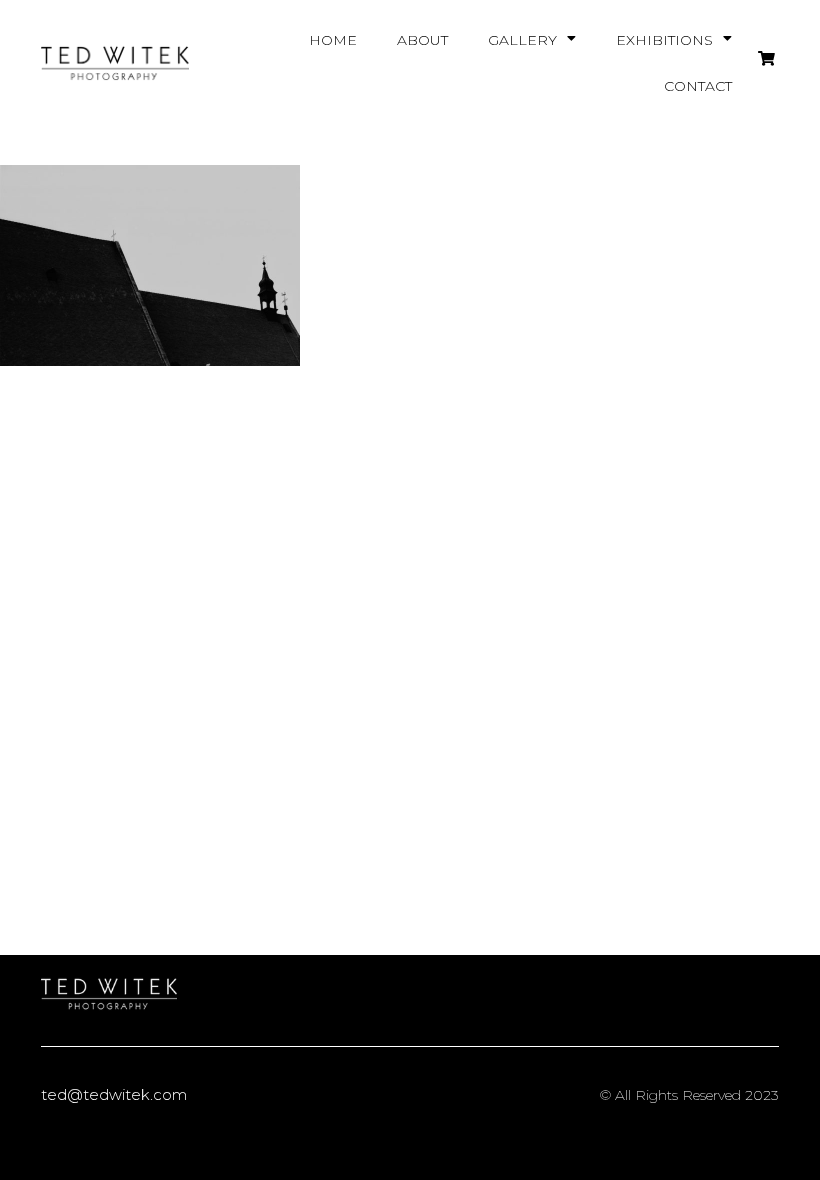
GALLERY (522, 40)
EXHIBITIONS (664, 40)
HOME (333, 40)
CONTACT (698, 86)
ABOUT (422, 40)
